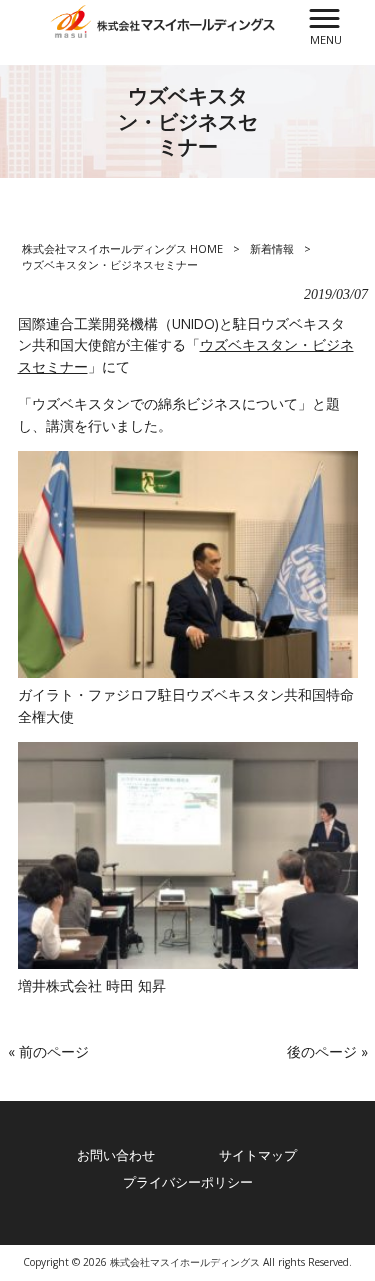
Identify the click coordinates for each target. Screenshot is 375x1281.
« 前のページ (48, 1051)
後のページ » (327, 1051)
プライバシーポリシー (188, 1182)
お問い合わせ (116, 1155)
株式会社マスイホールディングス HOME (122, 248)
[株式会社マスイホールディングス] (162, 19)
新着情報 (272, 248)
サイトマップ (258, 1155)
